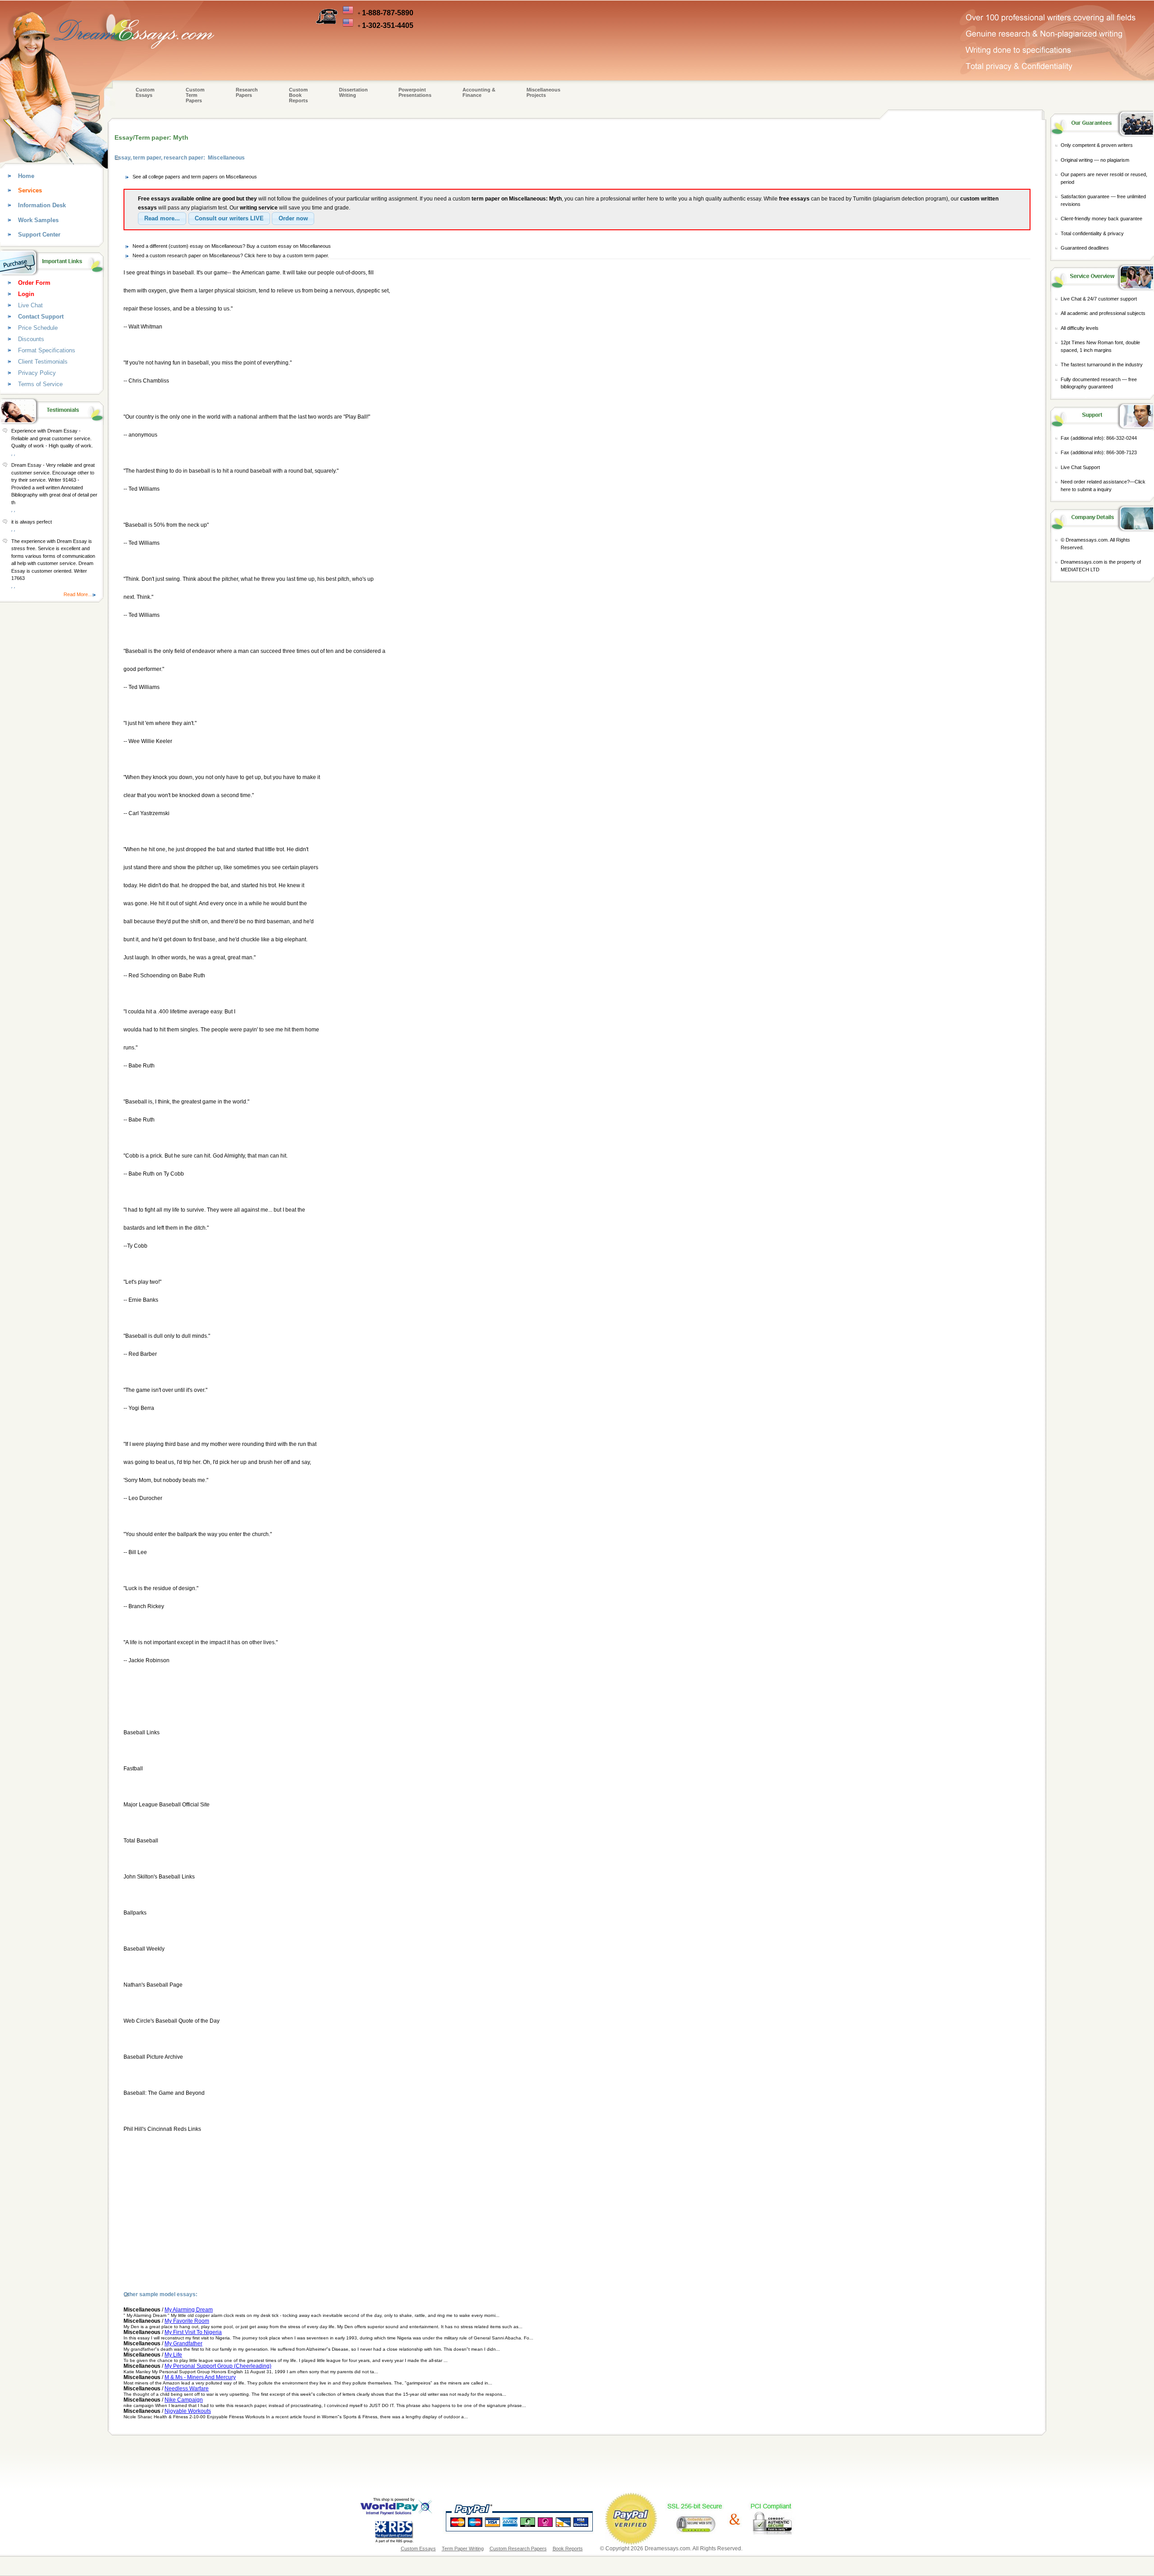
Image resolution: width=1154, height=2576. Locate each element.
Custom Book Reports (298, 95)
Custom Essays (145, 92)
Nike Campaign (184, 2400)
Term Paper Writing (463, 2549)
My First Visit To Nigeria (193, 2332)
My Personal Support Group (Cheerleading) (218, 2366)
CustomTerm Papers (195, 95)
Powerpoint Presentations (415, 92)
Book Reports (568, 2549)
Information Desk (42, 205)
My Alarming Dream (189, 2310)
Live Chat (30, 305)
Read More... (78, 594)
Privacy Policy (37, 373)
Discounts (31, 339)
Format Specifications (47, 350)
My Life (173, 2355)
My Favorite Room (187, 2321)
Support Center (39, 235)
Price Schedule (38, 328)
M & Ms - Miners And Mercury (200, 2377)
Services (30, 190)
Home (26, 176)
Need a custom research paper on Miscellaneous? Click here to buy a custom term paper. (231, 255)
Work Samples (38, 220)
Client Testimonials (43, 362)
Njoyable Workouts (188, 2411)
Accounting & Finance (479, 92)
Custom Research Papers (518, 2549)
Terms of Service (40, 384)
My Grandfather (183, 2343)
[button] (162, 219)
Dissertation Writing (353, 92)
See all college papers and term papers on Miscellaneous (195, 177)
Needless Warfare (187, 2389)
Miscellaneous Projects (543, 92)
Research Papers (247, 92)
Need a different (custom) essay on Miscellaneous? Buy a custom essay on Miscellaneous (232, 246)
